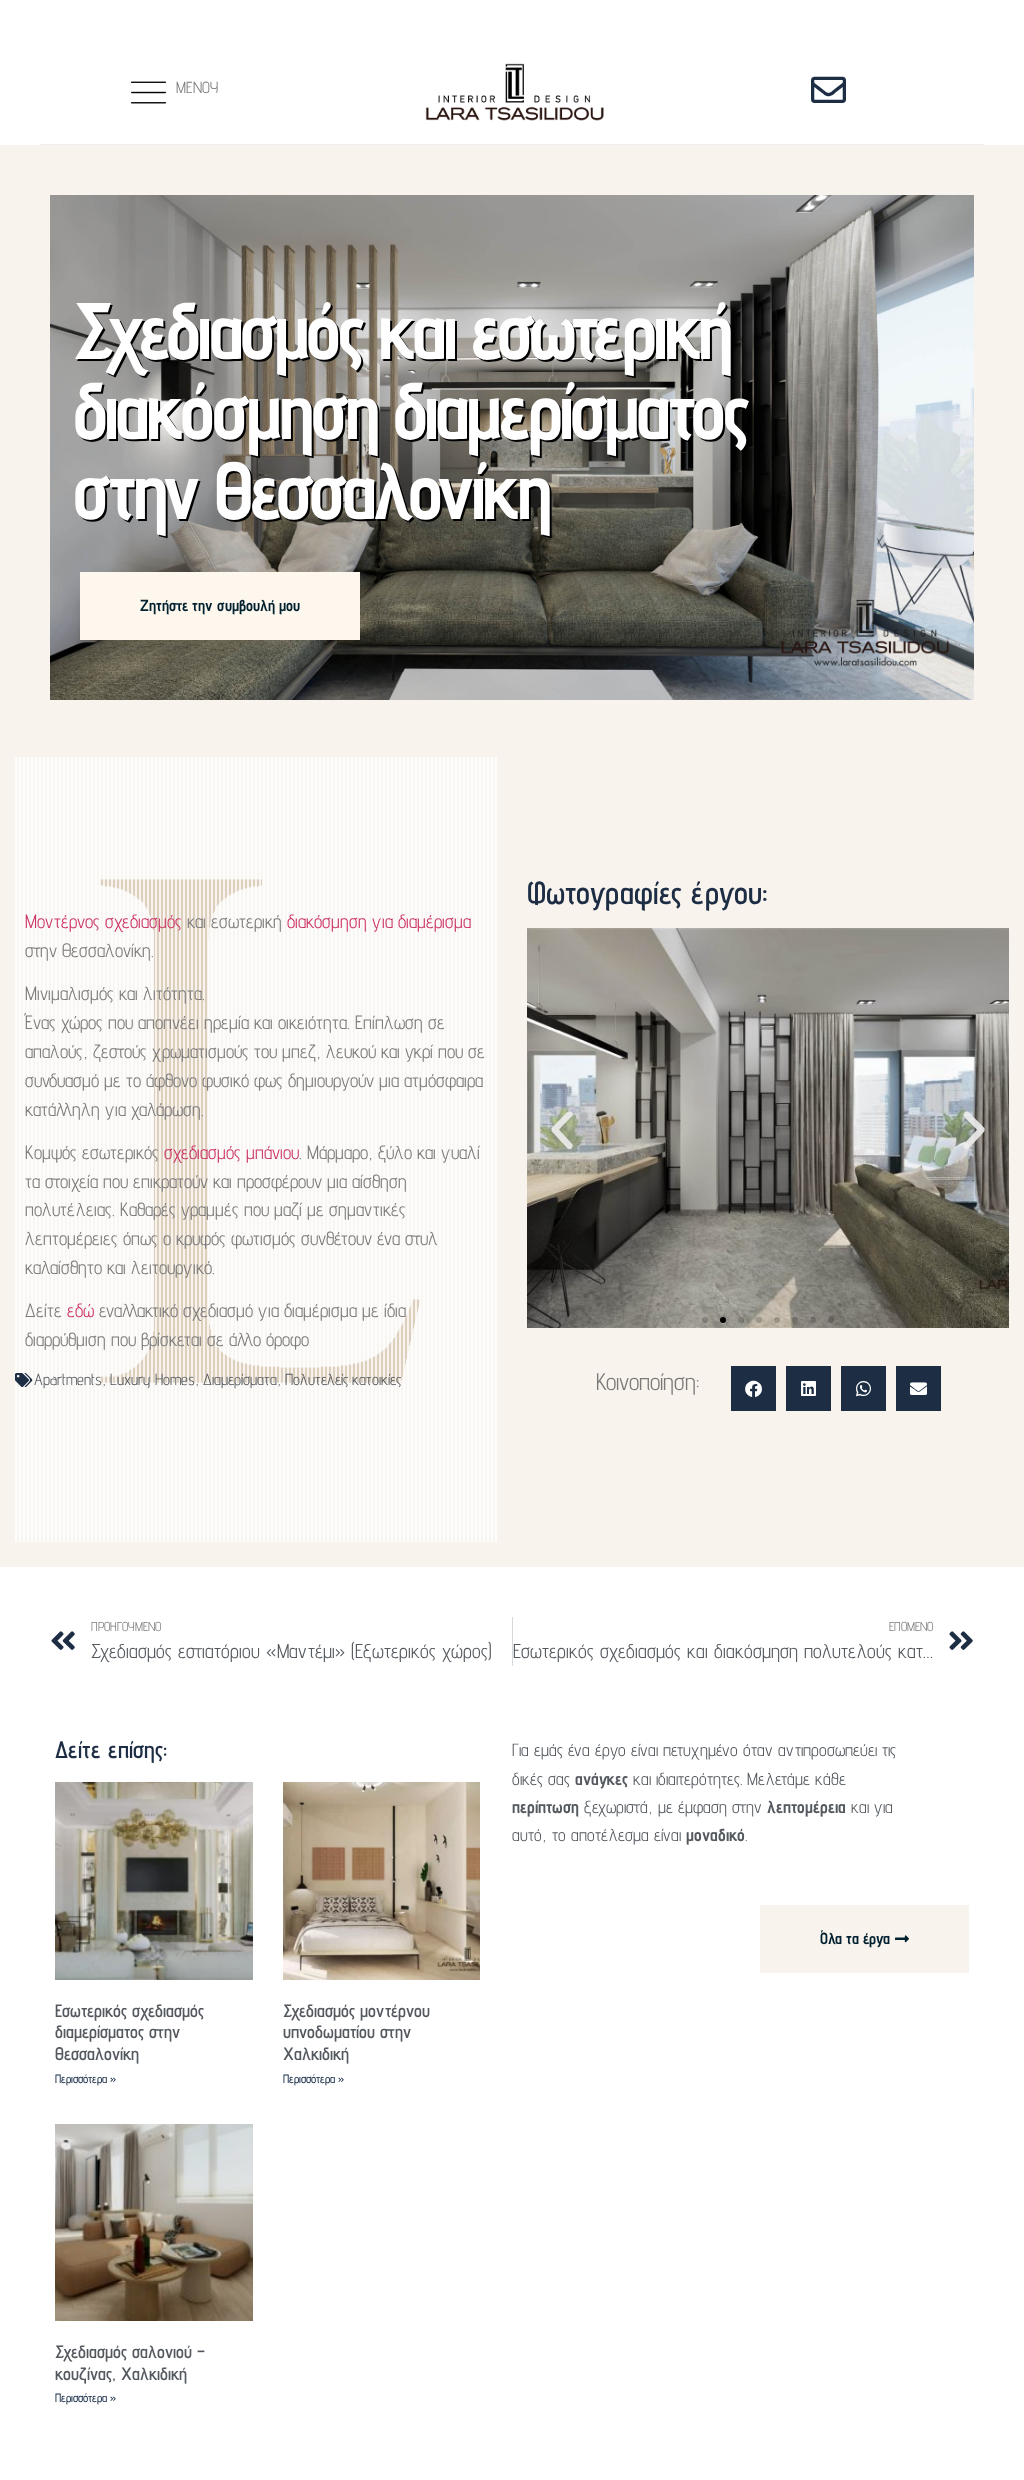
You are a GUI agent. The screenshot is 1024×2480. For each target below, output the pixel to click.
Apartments (68, 1379)
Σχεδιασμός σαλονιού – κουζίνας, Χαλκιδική (130, 2362)
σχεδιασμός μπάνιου (231, 1152)
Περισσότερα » (85, 2078)
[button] (562, 1131)
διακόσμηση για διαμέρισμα (379, 921)
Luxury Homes (152, 1379)
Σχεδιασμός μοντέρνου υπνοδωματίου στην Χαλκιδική (356, 2032)
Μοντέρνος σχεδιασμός (103, 921)
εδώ (80, 1310)
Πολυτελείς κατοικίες (343, 1379)
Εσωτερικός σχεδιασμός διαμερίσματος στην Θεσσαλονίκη (129, 2032)
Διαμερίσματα (240, 1379)
